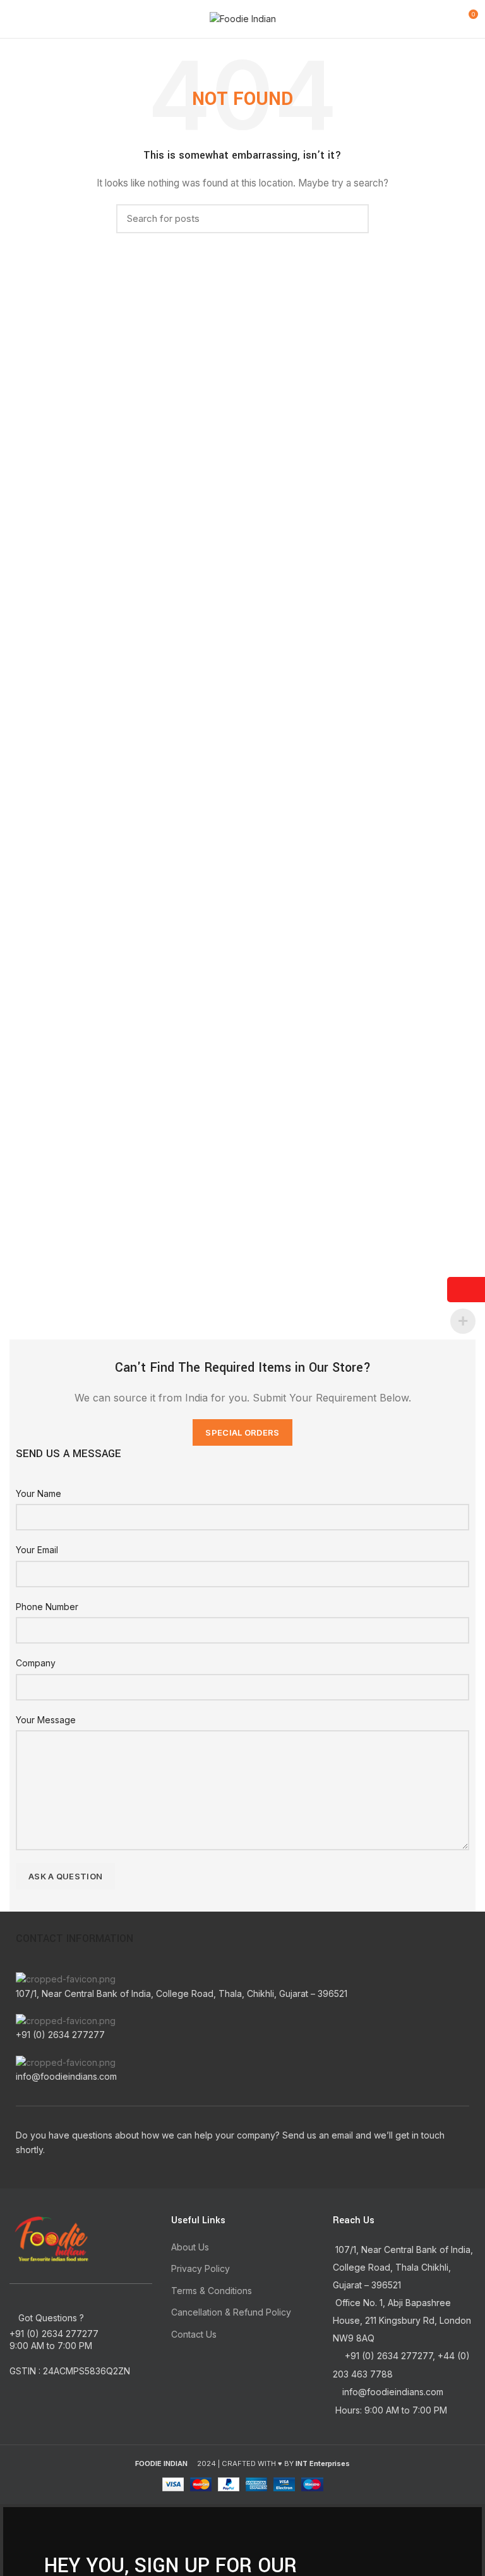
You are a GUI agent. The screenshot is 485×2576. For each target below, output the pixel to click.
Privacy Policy (201, 2268)
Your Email (37, 1550)
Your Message (46, 1720)
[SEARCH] (352, 219)
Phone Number (47, 1607)
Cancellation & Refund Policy (231, 2312)
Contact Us (194, 2334)
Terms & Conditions (212, 2291)
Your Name (39, 1493)
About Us (190, 2247)
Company (36, 1663)
